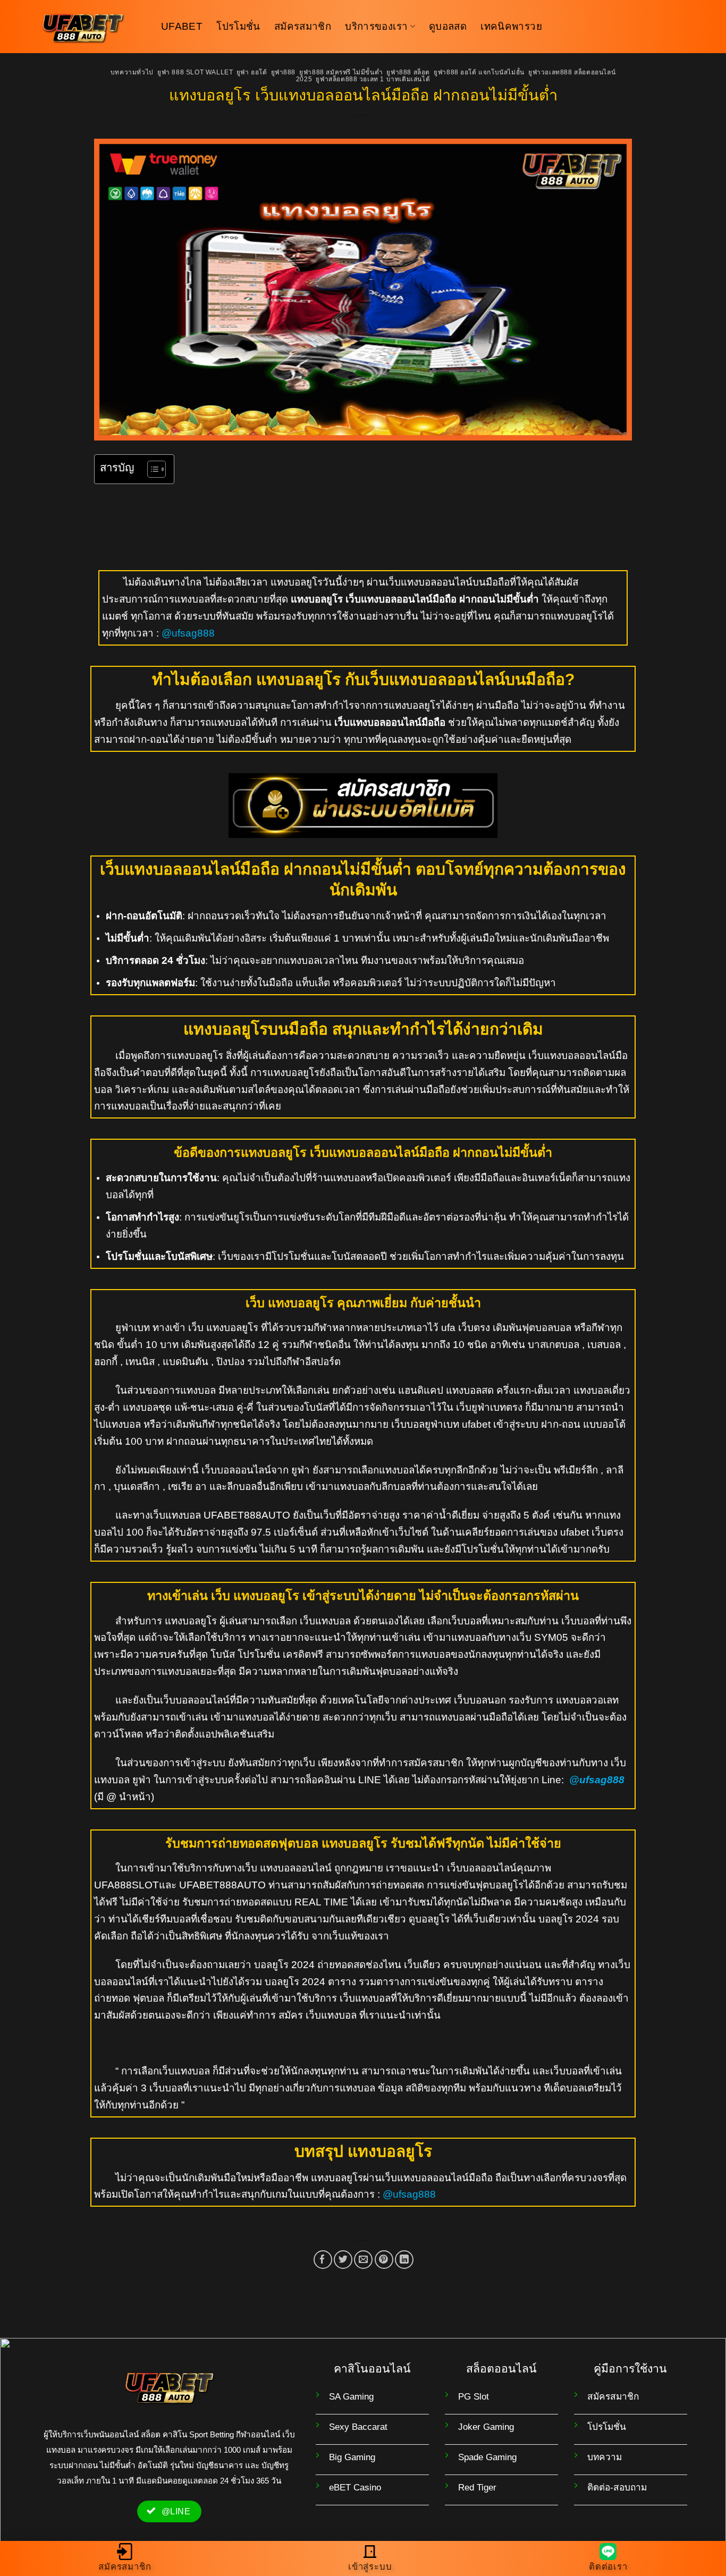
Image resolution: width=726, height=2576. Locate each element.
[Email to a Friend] (363, 2260)
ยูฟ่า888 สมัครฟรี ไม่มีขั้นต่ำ (341, 72)
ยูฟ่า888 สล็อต (408, 72)
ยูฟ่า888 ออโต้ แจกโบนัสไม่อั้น (479, 72)
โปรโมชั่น (238, 26)
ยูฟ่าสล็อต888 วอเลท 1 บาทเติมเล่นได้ (373, 79)
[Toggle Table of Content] (151, 469)
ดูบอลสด (448, 26)
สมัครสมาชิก (303, 26)
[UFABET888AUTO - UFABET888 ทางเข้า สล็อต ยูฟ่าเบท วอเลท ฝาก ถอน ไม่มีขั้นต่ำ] (92, 27)
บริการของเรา (376, 26)
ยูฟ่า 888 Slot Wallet (195, 72)
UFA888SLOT (126, 1885)
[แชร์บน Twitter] (343, 2260)
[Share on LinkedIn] (404, 2260)
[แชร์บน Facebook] (323, 2260)
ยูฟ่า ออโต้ (252, 72)
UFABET (182, 26)
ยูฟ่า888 (284, 72)
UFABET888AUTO (247, 1515)
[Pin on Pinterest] (384, 2260)
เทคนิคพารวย (511, 26)
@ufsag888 (188, 633)
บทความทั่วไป (132, 72)
